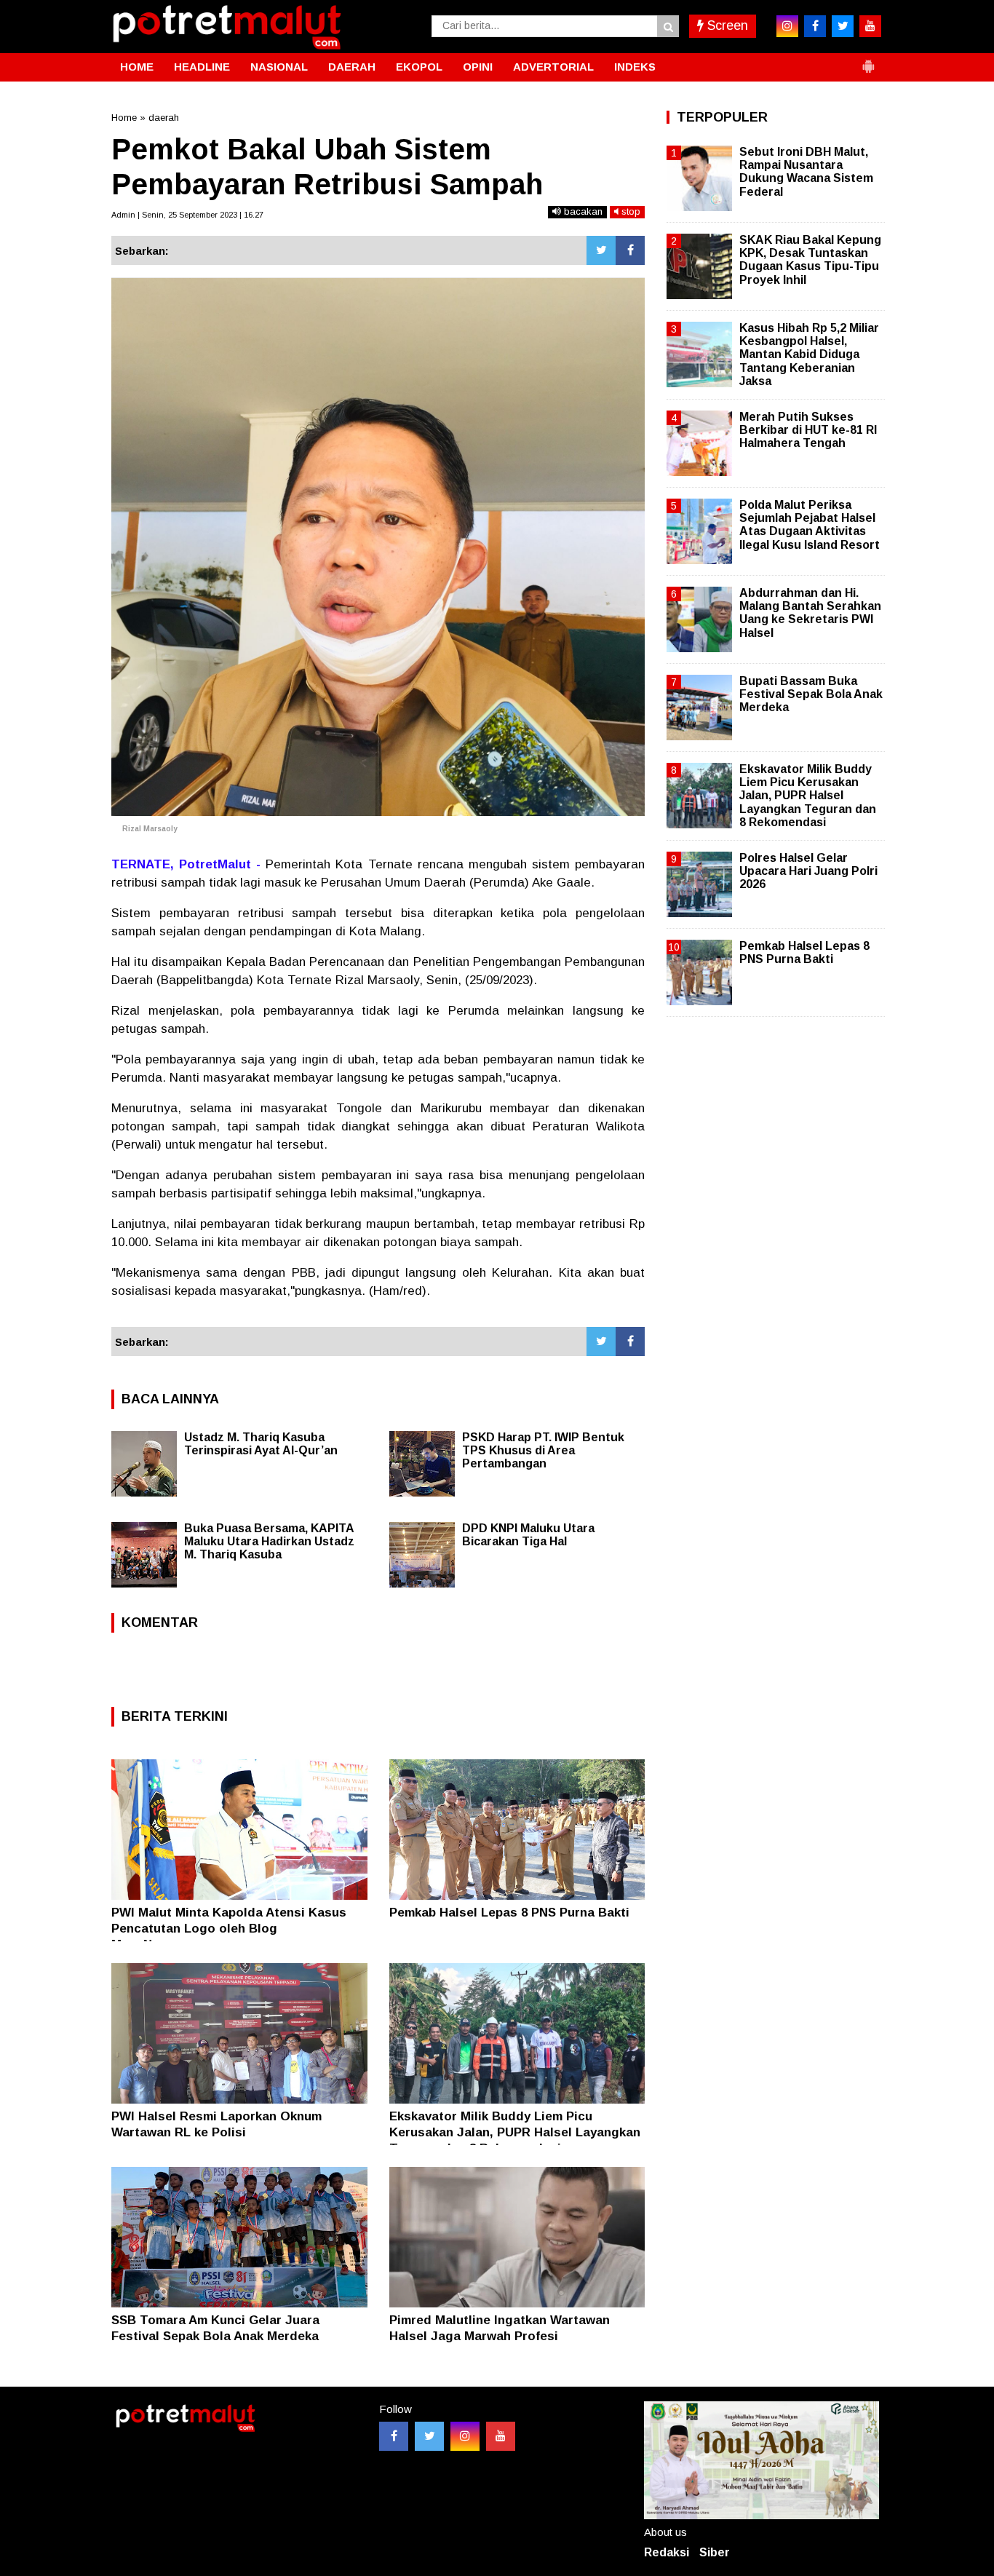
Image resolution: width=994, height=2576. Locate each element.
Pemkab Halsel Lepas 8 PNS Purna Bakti (509, 1913)
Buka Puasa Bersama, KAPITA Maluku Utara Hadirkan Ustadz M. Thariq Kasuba (269, 1541)
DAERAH (352, 67)
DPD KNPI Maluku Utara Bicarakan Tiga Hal (528, 1535)
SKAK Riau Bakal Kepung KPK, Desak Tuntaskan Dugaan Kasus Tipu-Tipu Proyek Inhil (810, 260)
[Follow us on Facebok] (394, 2436)
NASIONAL (279, 67)
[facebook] (815, 26)
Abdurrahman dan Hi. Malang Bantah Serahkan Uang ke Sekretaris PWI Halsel (810, 613)
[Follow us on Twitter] (429, 2436)
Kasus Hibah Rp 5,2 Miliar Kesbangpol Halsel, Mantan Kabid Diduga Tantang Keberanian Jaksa (809, 354)
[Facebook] (630, 250)
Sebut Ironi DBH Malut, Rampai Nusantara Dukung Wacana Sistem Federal (806, 172)
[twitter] (843, 26)
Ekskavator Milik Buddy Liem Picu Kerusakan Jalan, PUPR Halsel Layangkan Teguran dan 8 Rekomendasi (515, 2132)
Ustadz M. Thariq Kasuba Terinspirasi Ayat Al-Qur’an (261, 1444)
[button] (868, 60)
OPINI (478, 67)
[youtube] (870, 26)
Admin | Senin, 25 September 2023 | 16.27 (187, 215)
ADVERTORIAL (553, 67)
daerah (164, 118)
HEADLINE (202, 67)
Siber (715, 2552)
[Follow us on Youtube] (501, 2436)
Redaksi (667, 2552)
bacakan (582, 211)
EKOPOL (419, 67)
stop (629, 211)
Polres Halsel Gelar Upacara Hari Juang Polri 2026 (808, 871)
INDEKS (635, 67)
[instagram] (787, 26)
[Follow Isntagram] (465, 2436)
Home (124, 118)
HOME (137, 67)
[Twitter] (601, 250)
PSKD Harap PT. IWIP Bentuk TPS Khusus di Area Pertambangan (543, 1450)
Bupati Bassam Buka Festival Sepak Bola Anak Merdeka (811, 694)
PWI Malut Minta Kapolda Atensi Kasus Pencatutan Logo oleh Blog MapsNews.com (229, 1929)
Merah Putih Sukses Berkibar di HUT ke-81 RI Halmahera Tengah (808, 430)
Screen (726, 25)
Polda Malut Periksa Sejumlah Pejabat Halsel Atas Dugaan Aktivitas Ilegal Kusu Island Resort (810, 525)
